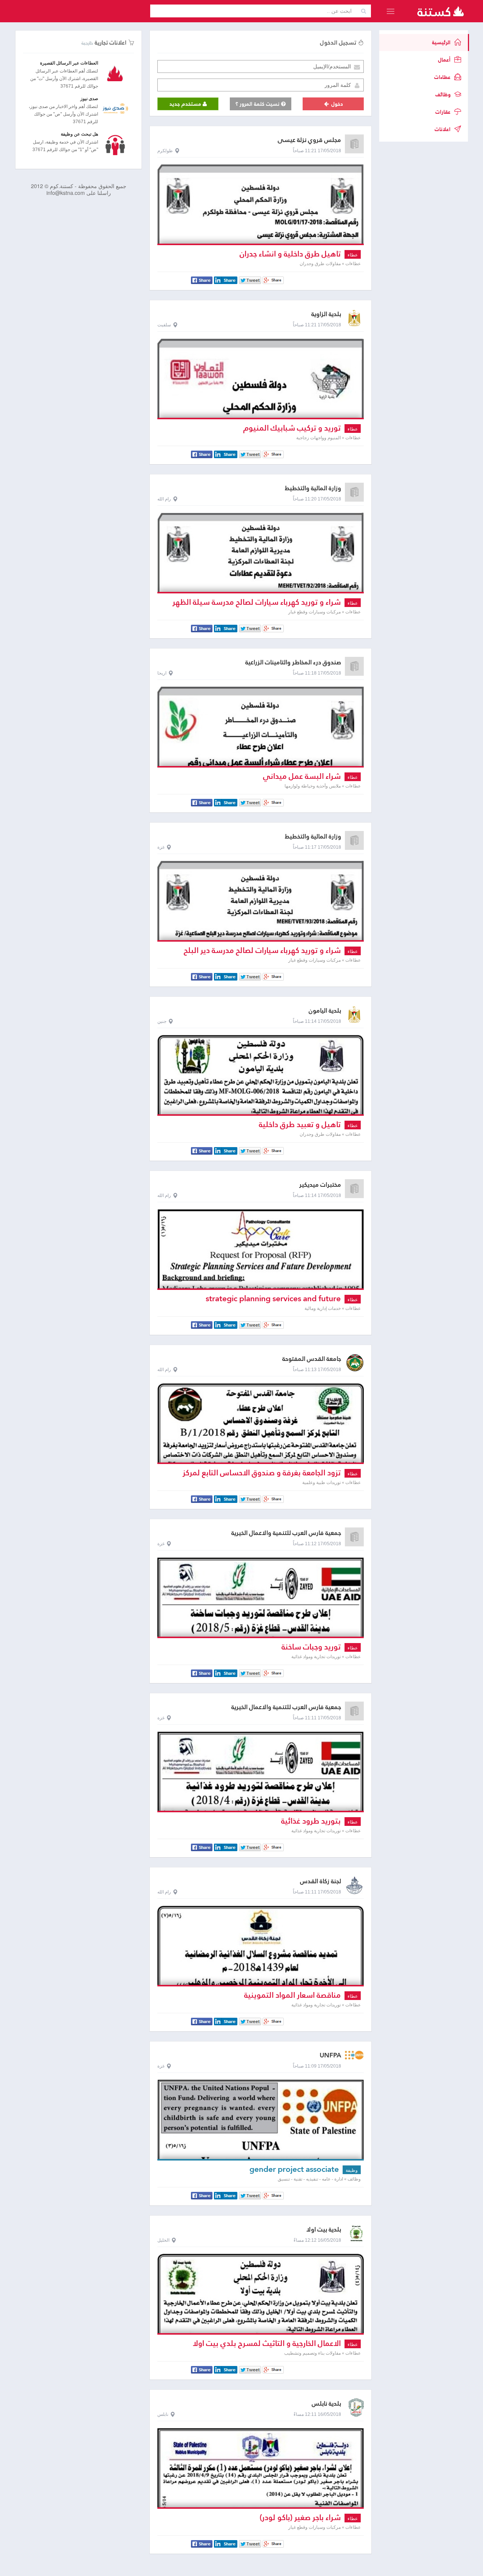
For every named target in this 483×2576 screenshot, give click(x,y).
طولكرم (165, 151)
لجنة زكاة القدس (321, 1881)
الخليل (163, 2240)
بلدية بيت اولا (324, 2229)
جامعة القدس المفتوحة (312, 1359)
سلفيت (164, 325)
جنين (162, 1021)
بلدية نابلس (326, 2404)
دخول (336, 104)
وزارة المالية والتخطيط (313, 488)
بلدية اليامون (325, 1011)
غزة (161, 847)
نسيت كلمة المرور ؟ (258, 104)
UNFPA (330, 2055)
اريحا (162, 673)
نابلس (163, 2414)
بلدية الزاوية (326, 314)
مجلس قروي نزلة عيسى (309, 140)
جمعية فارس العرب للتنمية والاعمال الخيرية (286, 1533)
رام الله (164, 499)
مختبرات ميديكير (320, 1185)
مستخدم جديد (186, 104)
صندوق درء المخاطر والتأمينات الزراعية (293, 662)
